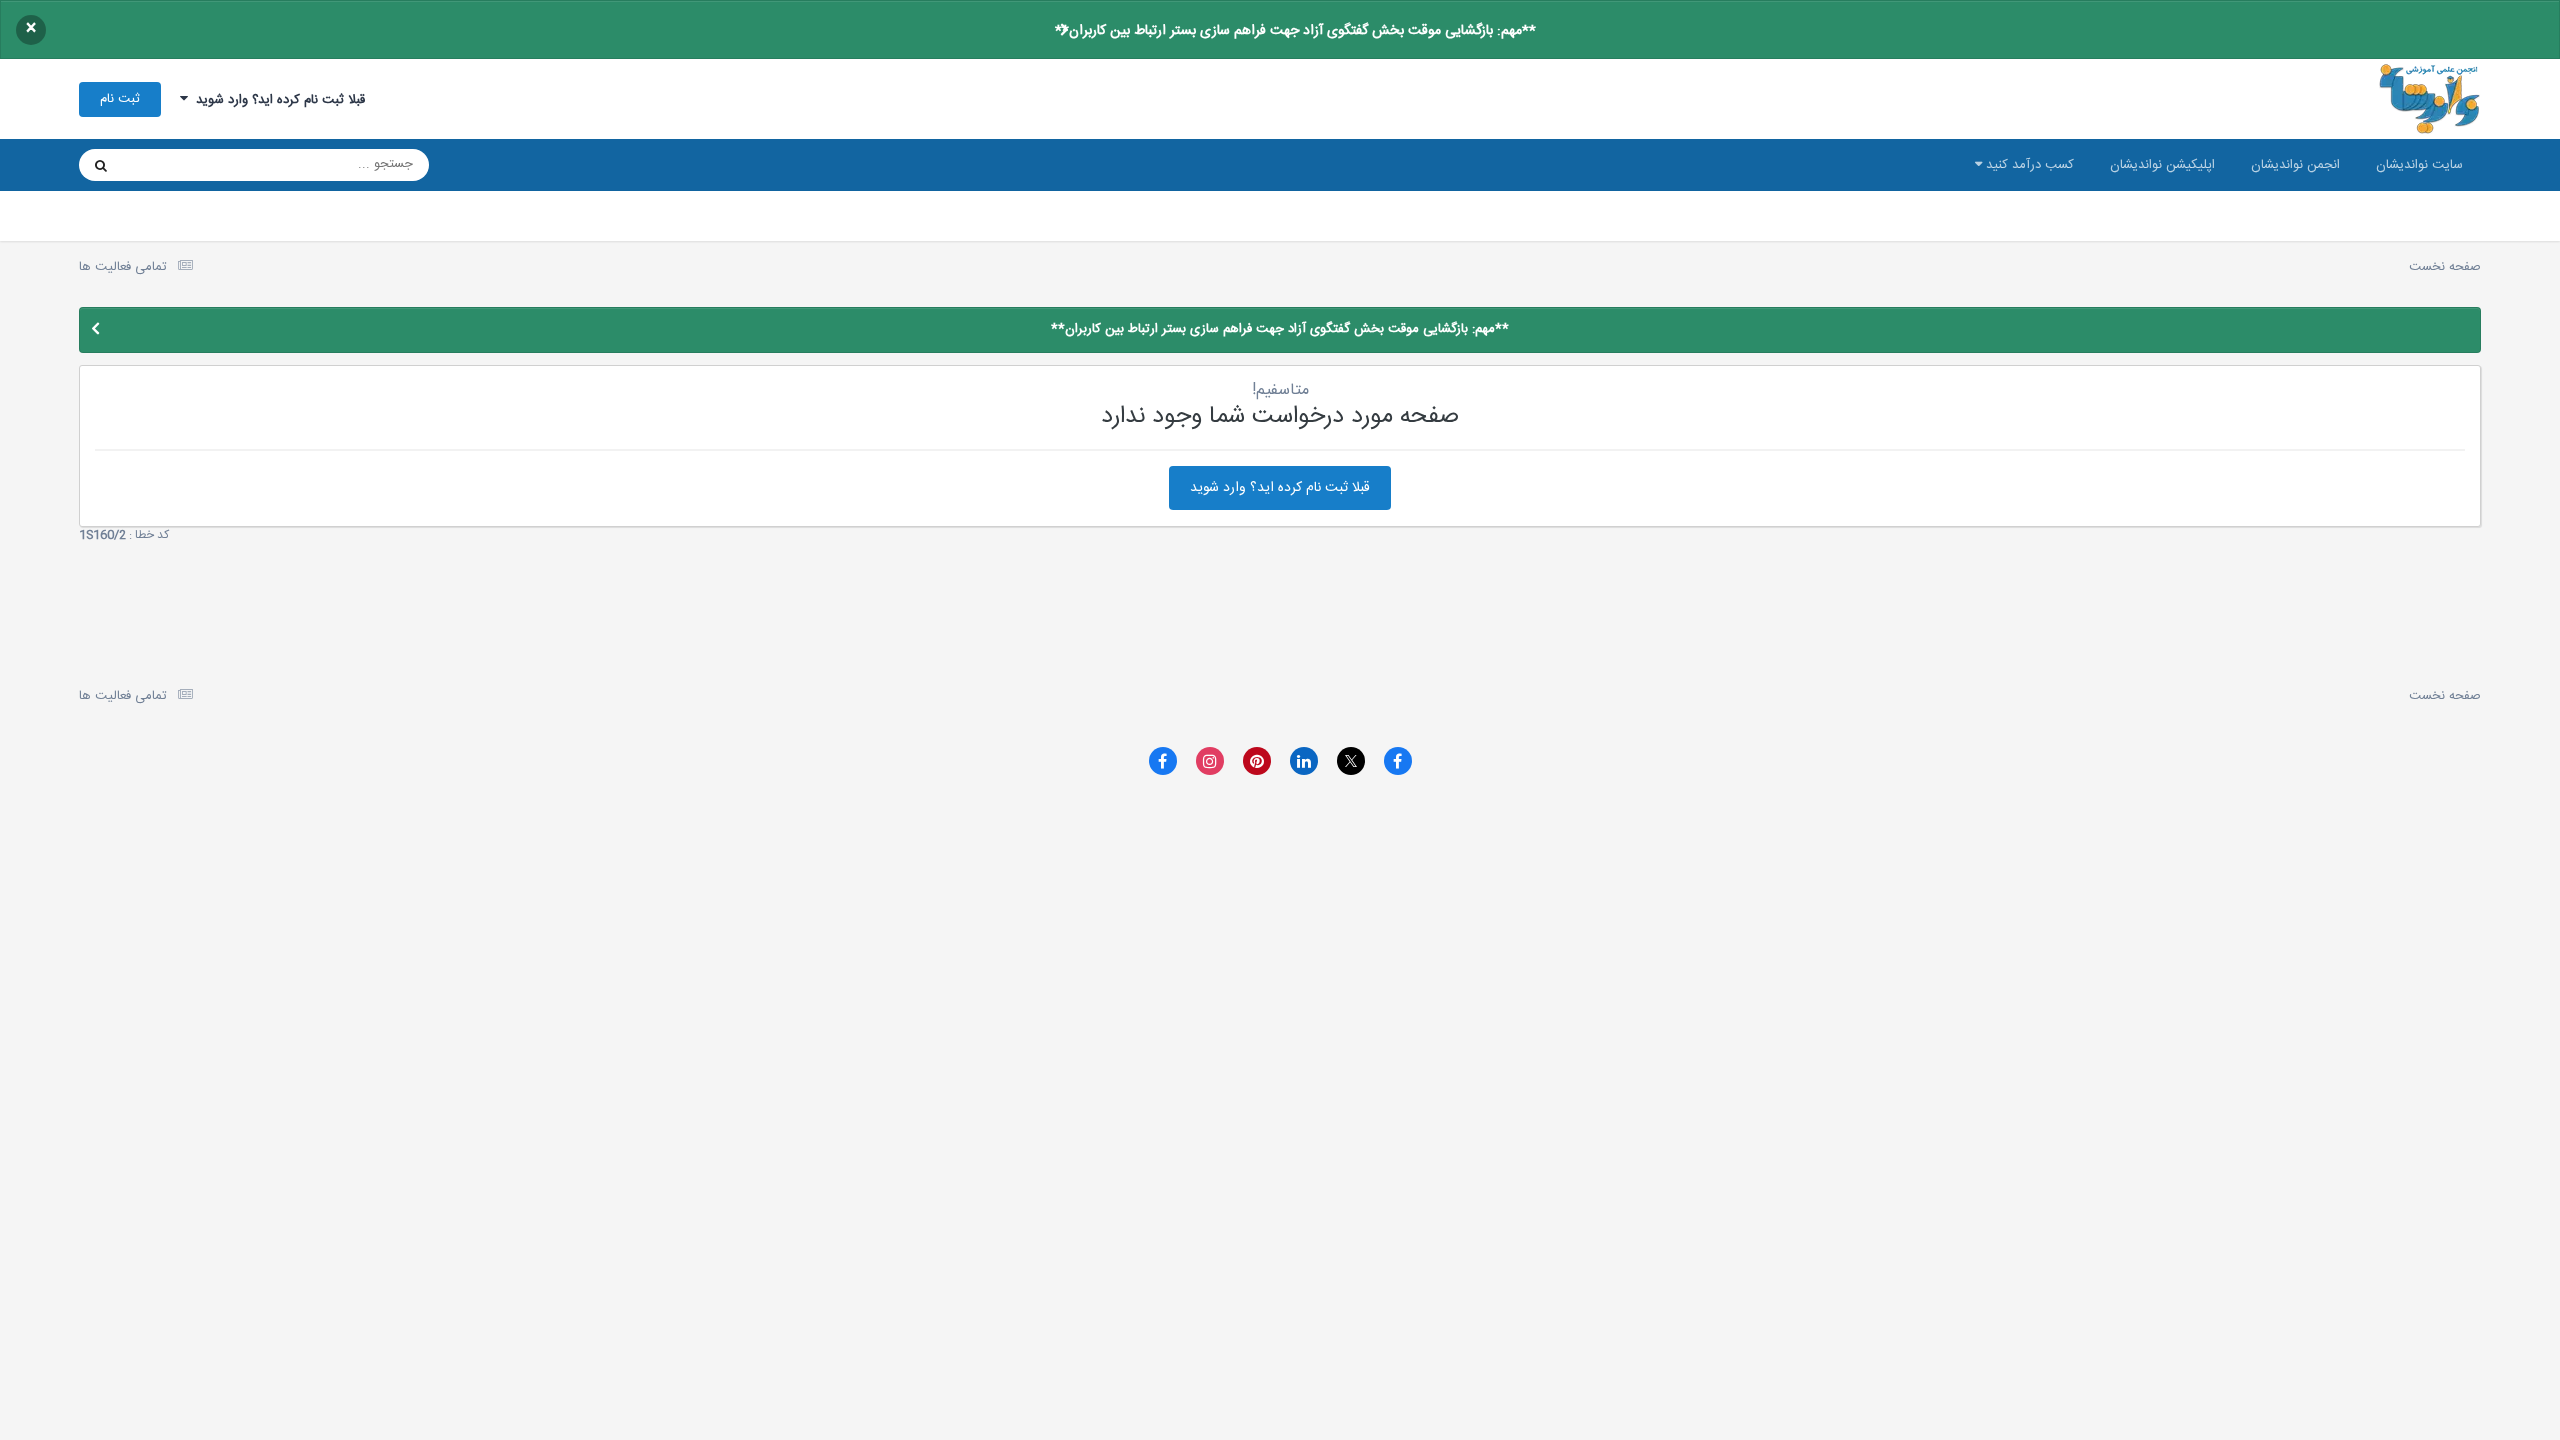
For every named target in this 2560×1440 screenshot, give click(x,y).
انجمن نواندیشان (2295, 165)
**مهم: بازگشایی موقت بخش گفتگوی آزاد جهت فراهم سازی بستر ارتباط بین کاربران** (1295, 31)
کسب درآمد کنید (2028, 165)
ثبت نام (120, 99)
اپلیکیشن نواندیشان (2162, 165)
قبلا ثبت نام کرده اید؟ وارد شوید (276, 100)
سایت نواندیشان (2419, 165)
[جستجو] (101, 165)
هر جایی (170, 165)
